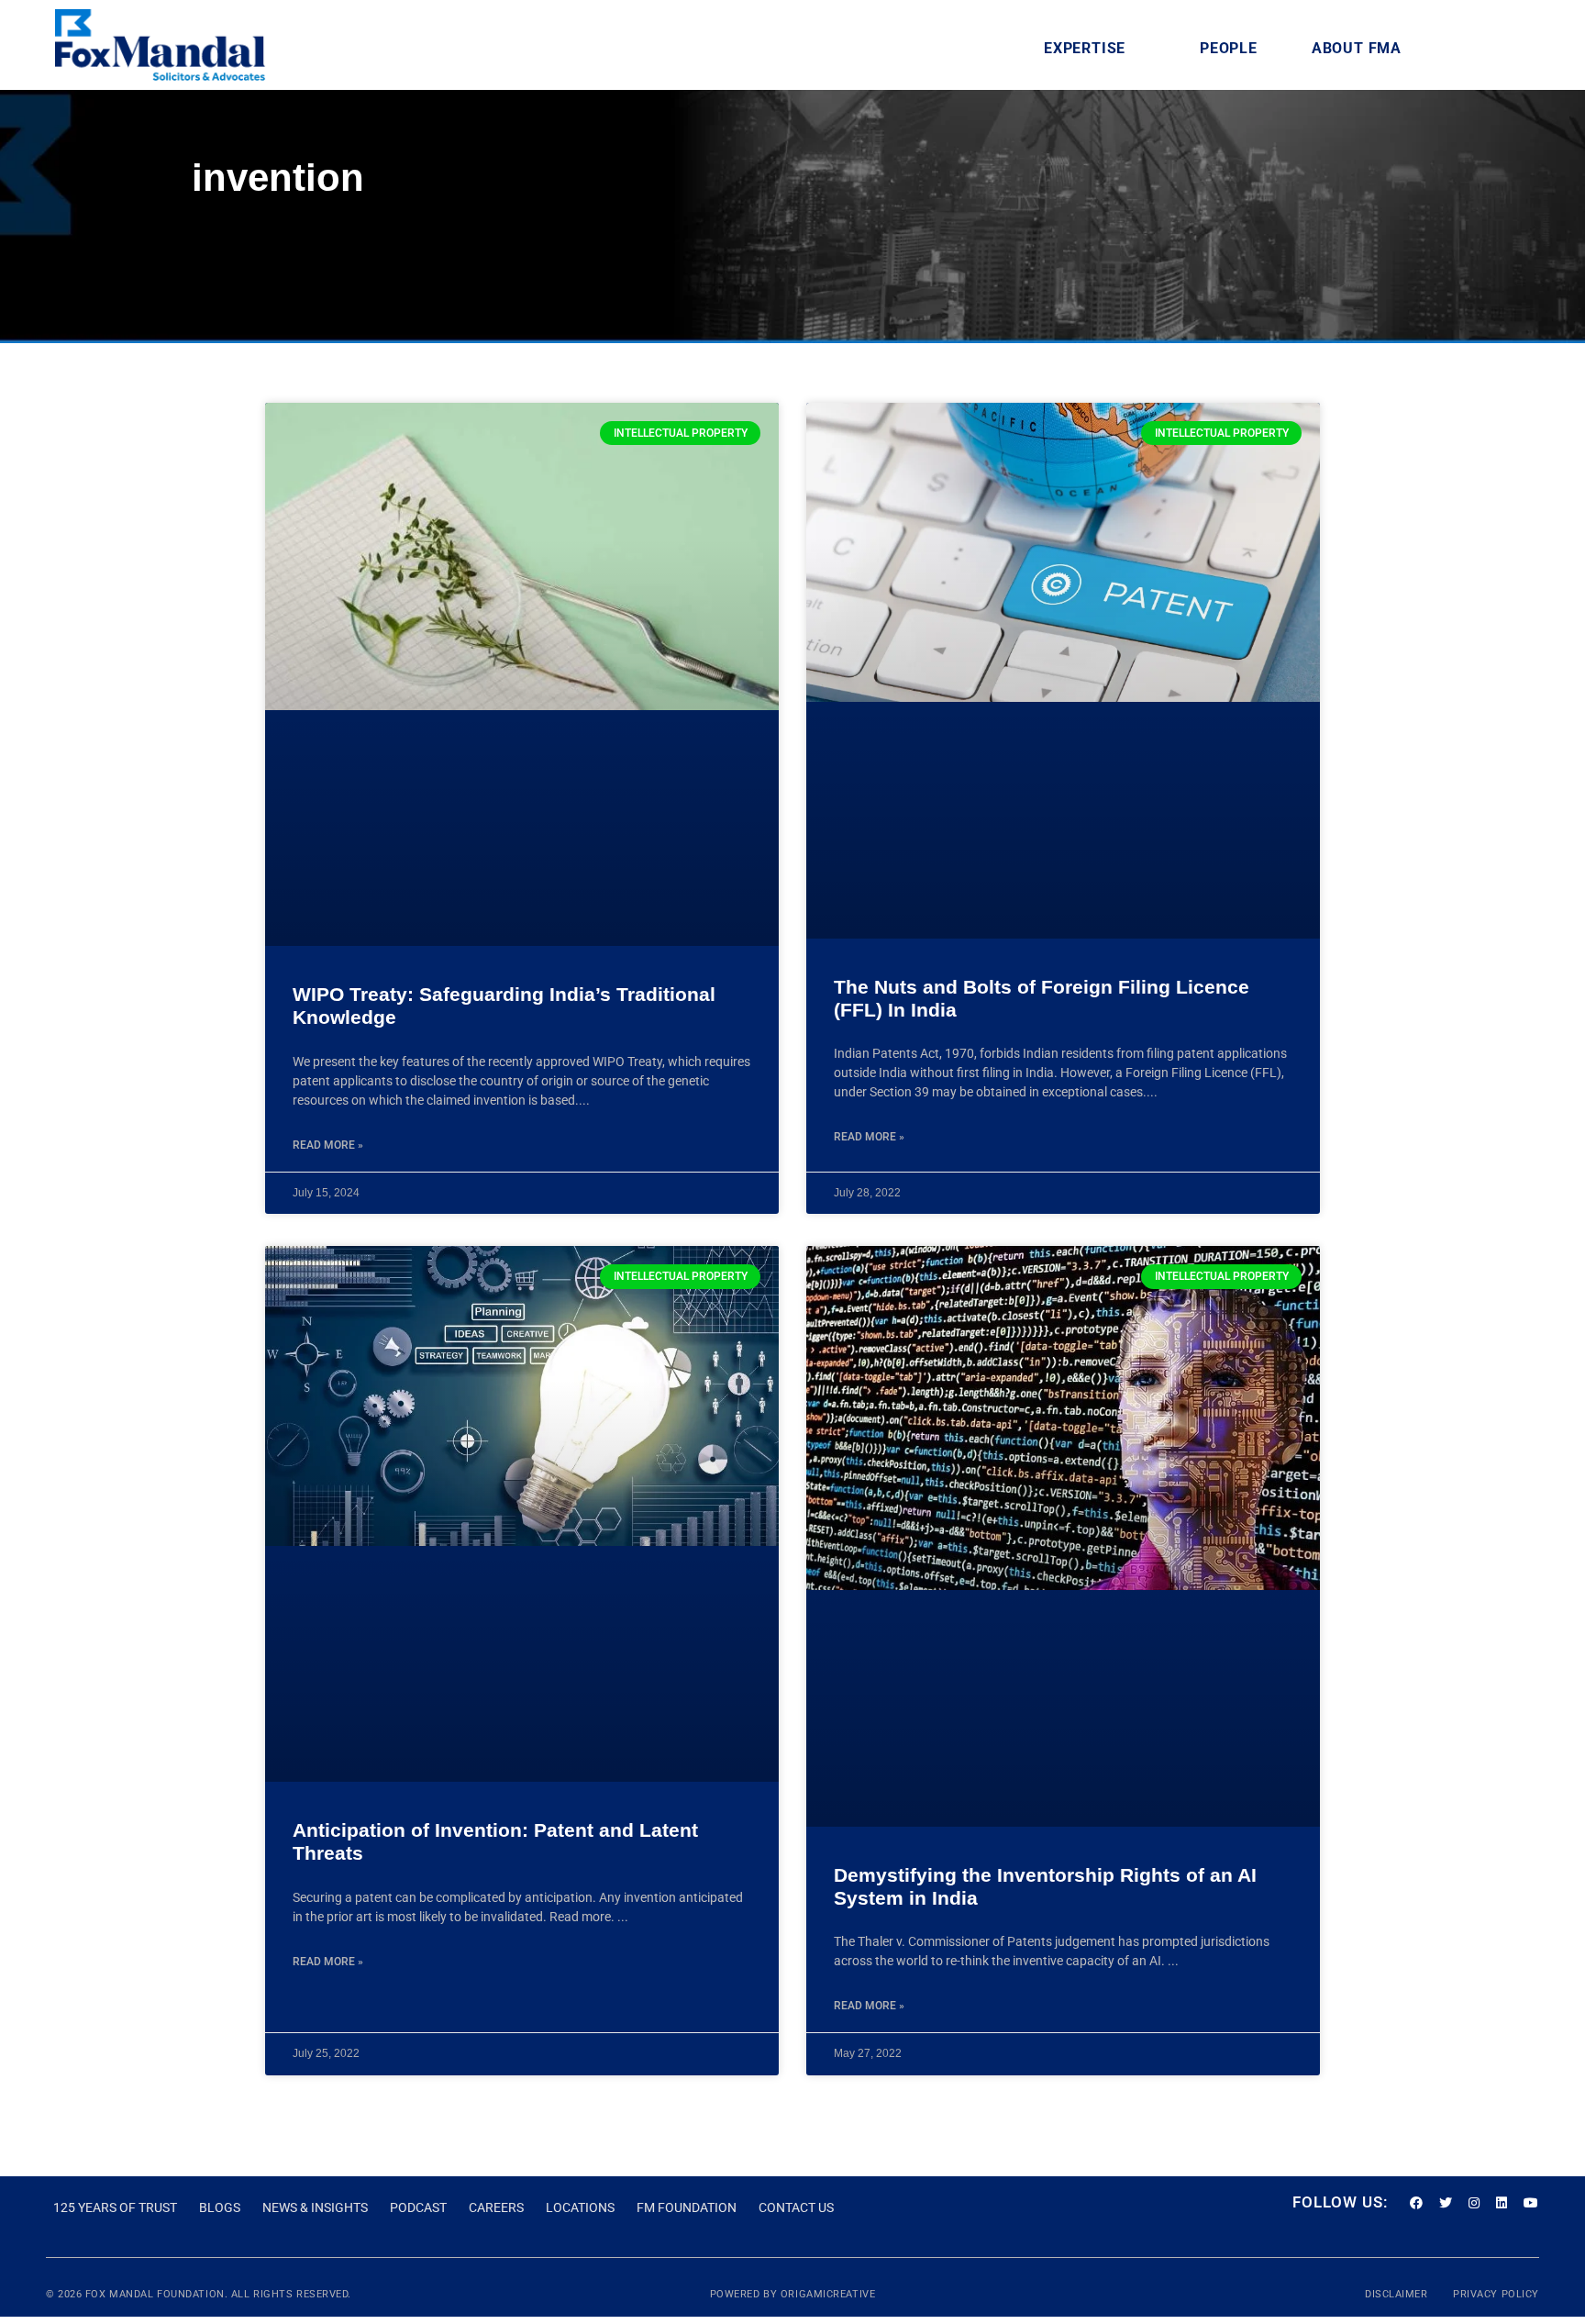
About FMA (1357, 48)
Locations (580, 2207)
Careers (496, 2207)
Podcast (418, 2207)
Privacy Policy (1496, 2294)
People (1229, 48)
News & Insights (315, 2207)
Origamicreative (828, 2294)
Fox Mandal (120, 2294)
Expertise (1085, 48)
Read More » (328, 1145)
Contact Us (796, 2207)
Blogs (220, 2207)
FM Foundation (687, 2207)
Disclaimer (1398, 2294)
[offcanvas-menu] (1506, 48)
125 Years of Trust (115, 2207)
